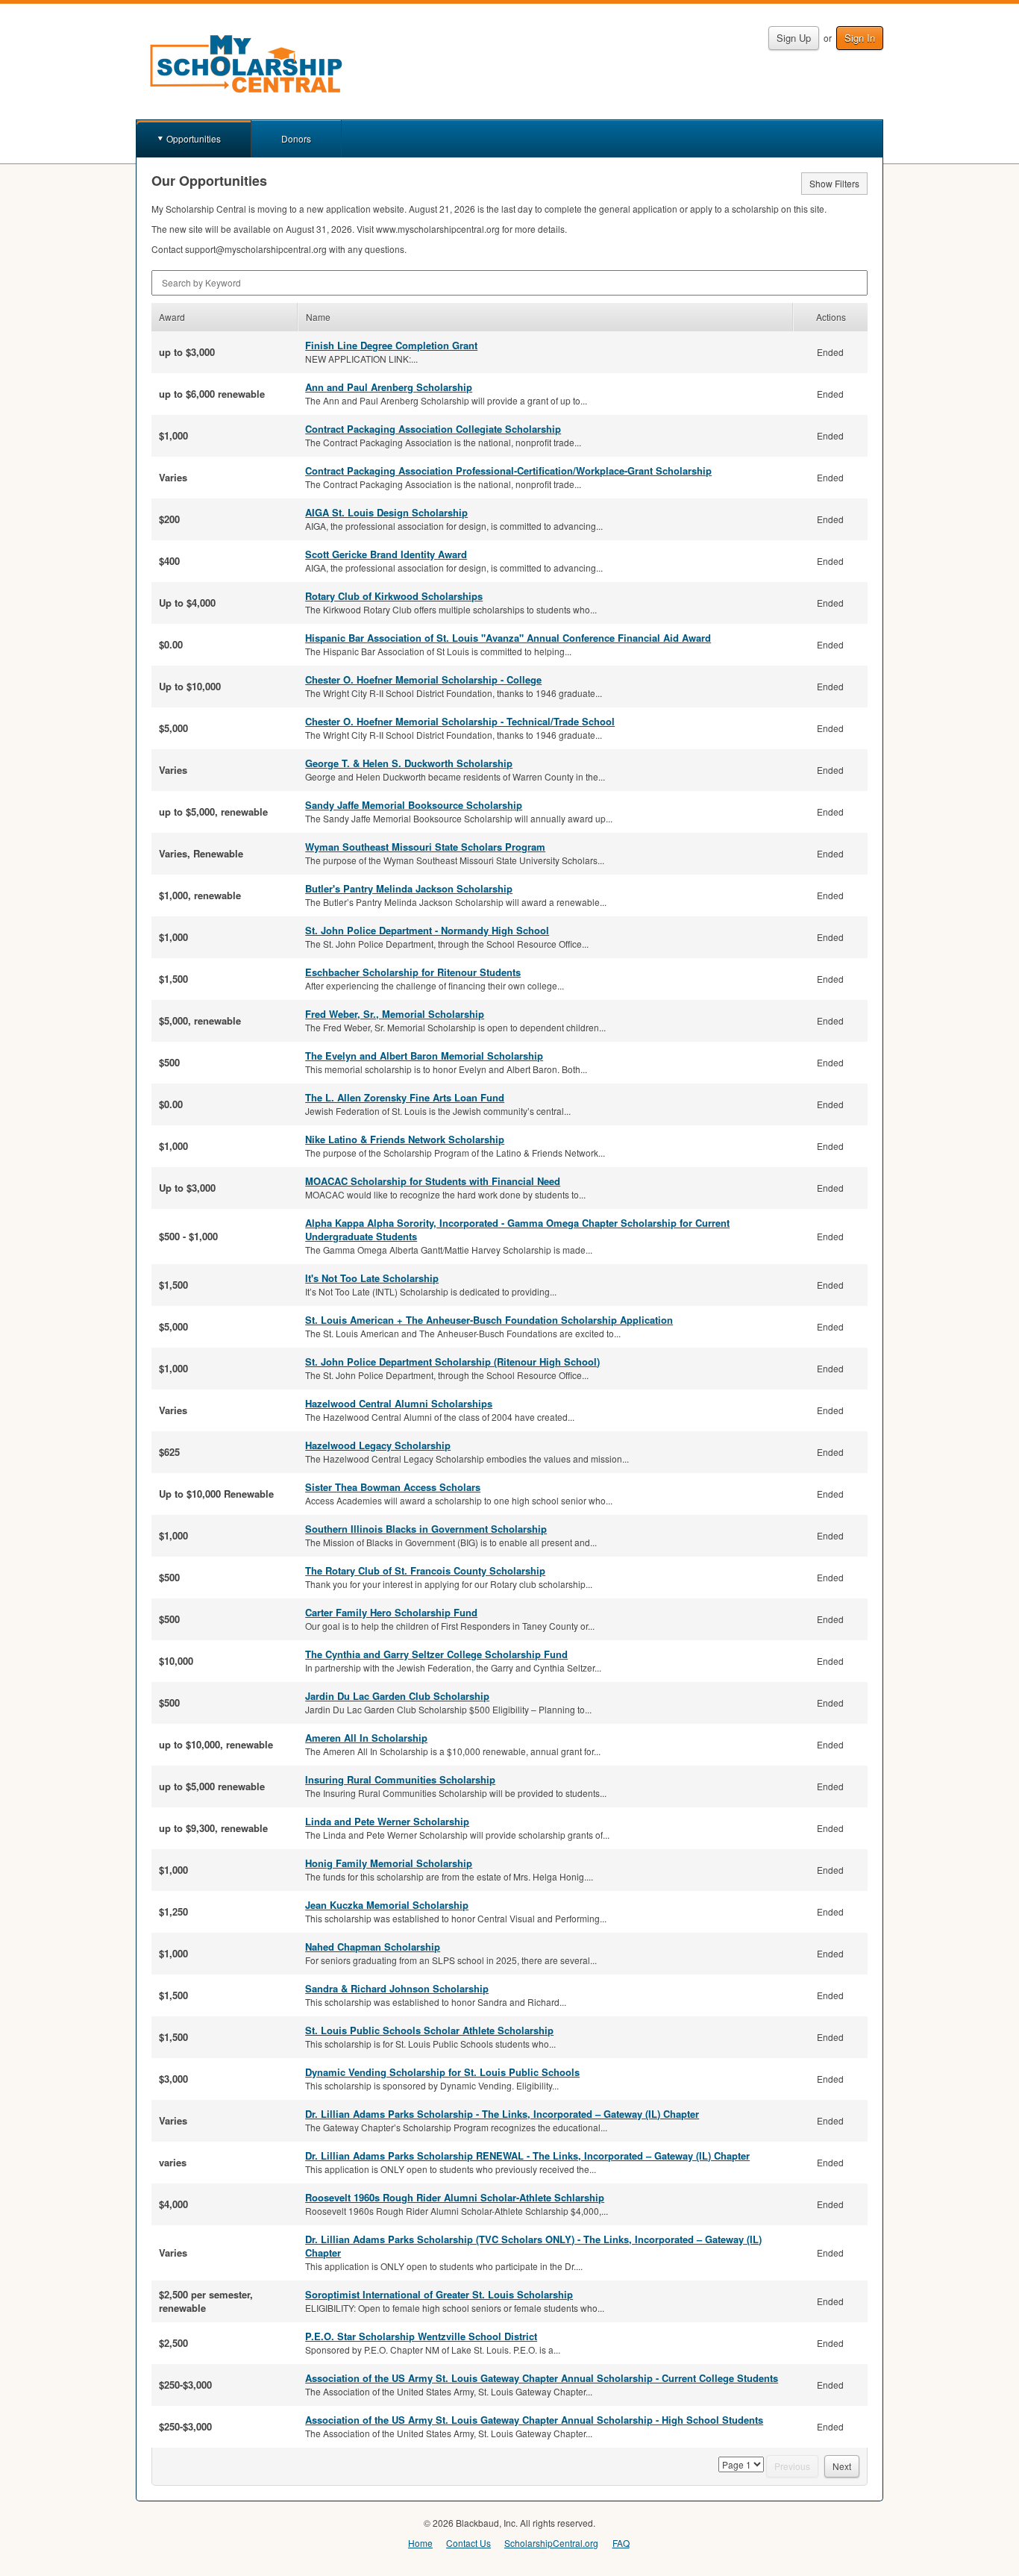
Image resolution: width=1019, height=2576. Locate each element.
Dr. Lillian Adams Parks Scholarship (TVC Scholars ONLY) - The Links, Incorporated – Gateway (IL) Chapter (533, 2246)
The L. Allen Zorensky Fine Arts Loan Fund (405, 1097)
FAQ (621, 2543)
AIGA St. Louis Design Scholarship (386, 512)
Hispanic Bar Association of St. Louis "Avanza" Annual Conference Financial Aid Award (508, 638)
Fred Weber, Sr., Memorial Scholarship (395, 1014)
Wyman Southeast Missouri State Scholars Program (425, 847)
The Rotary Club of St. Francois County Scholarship (425, 1570)
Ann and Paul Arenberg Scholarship (389, 387)
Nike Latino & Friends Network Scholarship (405, 1139)
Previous (792, 2466)
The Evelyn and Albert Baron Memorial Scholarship (424, 1056)
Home (420, 2543)
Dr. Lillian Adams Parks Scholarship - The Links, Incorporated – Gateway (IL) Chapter (502, 2114)
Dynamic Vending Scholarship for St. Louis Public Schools (442, 2072)
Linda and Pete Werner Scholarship (387, 1821)
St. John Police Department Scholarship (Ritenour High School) (452, 1362)
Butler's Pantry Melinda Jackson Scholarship (409, 888)
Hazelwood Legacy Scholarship (378, 1445)
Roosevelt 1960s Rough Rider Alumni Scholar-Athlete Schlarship (455, 2197)
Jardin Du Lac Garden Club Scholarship (397, 1696)
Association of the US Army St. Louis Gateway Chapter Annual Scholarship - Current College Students (542, 2378)
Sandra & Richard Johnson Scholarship (397, 1988)
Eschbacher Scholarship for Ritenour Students (413, 972)
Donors (296, 138)
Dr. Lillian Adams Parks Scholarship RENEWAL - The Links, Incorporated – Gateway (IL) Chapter (527, 2155)
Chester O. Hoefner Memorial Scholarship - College (423, 679)
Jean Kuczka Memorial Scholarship (387, 1905)
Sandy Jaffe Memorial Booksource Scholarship (414, 805)
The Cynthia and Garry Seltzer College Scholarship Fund (436, 1654)
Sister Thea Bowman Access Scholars (393, 1487)
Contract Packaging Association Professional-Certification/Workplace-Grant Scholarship (508, 471)
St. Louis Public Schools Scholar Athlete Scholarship (429, 2030)
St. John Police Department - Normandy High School (427, 930)
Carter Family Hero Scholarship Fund (391, 1612)
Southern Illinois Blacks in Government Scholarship (426, 1529)
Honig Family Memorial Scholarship (389, 1863)
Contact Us (468, 2543)
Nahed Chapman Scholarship (373, 1947)
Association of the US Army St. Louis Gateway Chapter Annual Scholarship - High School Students (534, 2420)
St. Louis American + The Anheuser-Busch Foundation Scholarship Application (489, 1320)
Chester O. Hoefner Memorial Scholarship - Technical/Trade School (460, 721)
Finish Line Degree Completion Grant (391, 345)
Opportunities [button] (194, 138)
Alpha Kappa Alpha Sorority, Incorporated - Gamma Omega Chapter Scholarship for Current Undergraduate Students (517, 1229)
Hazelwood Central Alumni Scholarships (399, 1403)
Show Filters (834, 183)
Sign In (860, 38)
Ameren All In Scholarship (366, 1738)
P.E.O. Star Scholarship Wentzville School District (421, 2336)
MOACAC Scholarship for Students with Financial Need (433, 1181)
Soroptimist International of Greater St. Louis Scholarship (439, 2294)
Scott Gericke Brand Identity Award (386, 554)
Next (842, 2466)
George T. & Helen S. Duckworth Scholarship (409, 763)
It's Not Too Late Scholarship (372, 1278)
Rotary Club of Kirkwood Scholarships (394, 596)
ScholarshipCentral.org (551, 2543)
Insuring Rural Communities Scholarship (400, 1779)
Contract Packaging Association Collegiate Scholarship (433, 429)
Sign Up (794, 38)
